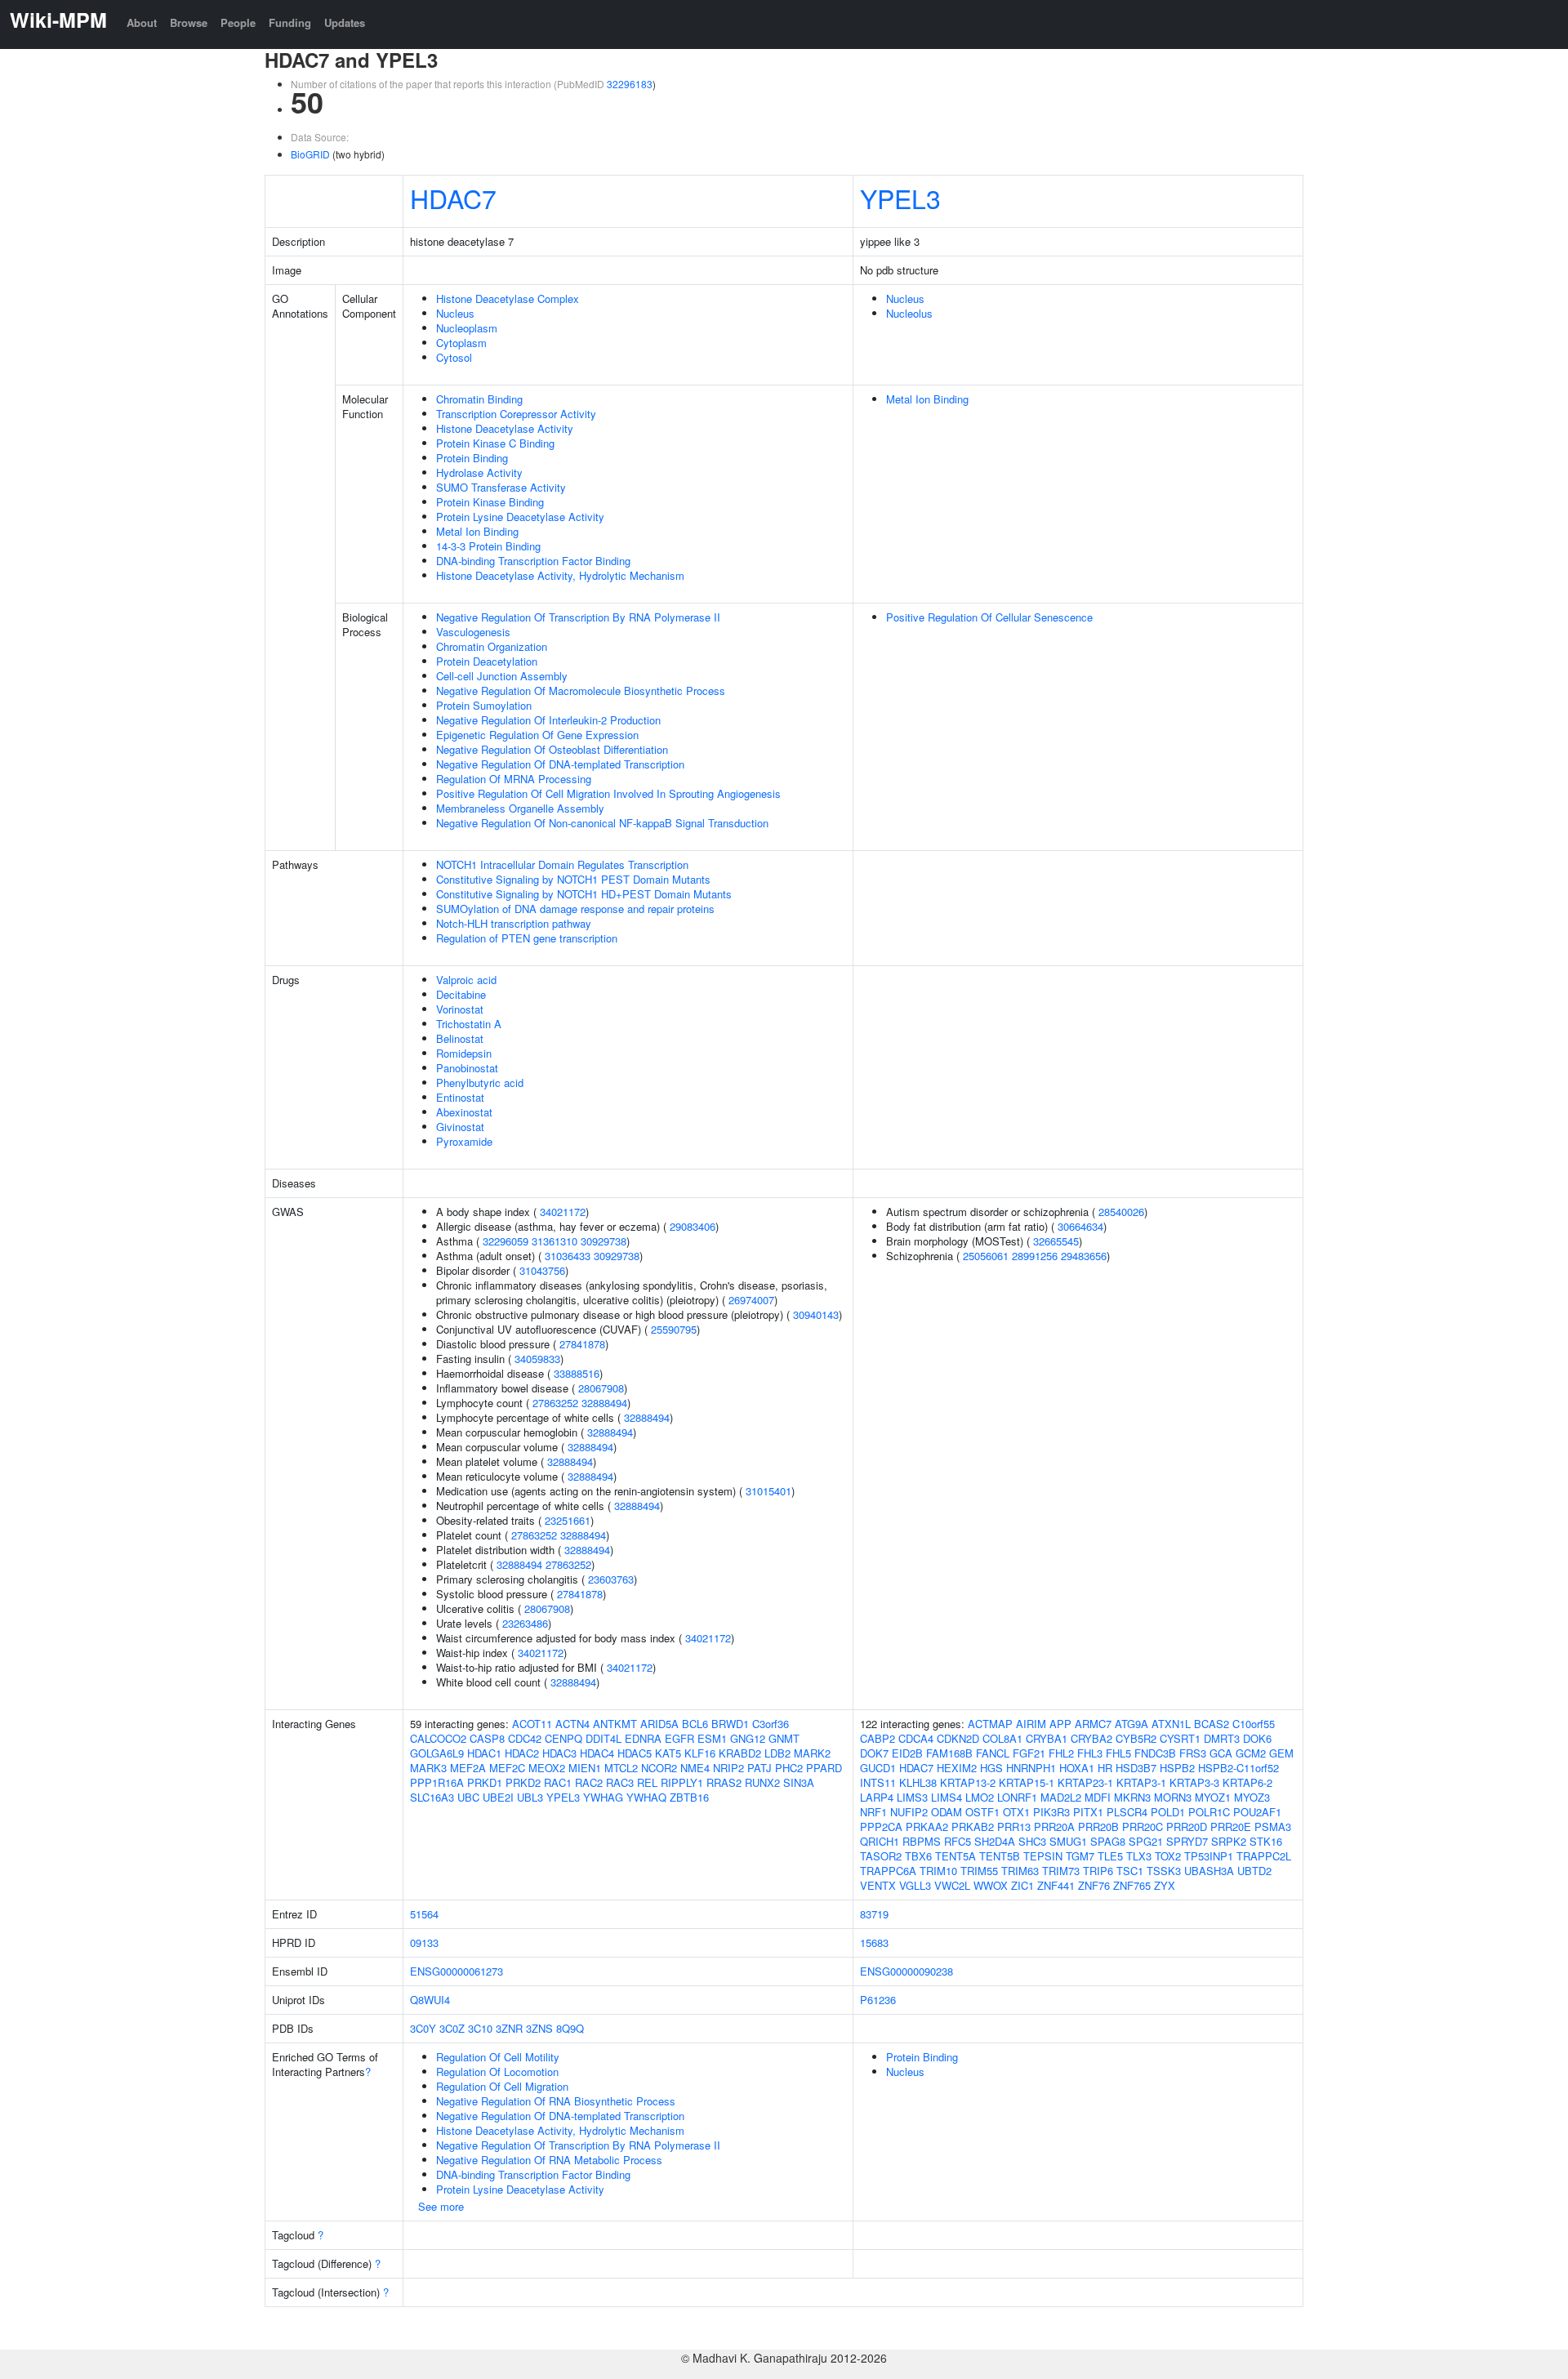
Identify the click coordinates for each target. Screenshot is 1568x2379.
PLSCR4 (1127, 1812)
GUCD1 (878, 1768)
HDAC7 (453, 198)
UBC (468, 1797)
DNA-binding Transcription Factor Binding (533, 561)
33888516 (577, 1373)
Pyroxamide (464, 1141)
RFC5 (958, 1841)
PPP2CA (881, 1827)
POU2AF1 (1257, 1812)
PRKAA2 (927, 1827)
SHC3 (1032, 1841)
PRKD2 (523, 1782)
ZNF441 (1056, 1885)
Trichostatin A (469, 1024)
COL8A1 (1002, 1738)
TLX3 (1139, 1856)
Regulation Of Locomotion (497, 2072)
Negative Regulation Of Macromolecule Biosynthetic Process (581, 691)
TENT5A (955, 1856)
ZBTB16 (689, 1797)
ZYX (1165, 1885)
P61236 (878, 2000)
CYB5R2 (1136, 1738)
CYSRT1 (1180, 1738)
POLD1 (1168, 1812)
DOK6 (1257, 1738)
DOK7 (874, 1753)
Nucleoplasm (467, 328)
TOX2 (1168, 1856)
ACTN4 (572, 1724)
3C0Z (452, 2028)
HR (1105, 1768)
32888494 (604, 1403)
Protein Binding (472, 458)
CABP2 (878, 1738)
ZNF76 (1094, 1885)
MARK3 (428, 1768)
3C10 (480, 2028)
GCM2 (1251, 1753)
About (142, 22)
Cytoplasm (461, 343)
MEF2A (468, 1768)
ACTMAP (990, 1724)
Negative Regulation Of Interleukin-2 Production (548, 720)
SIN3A (799, 1782)
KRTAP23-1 (1085, 1782)
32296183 (630, 84)
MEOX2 (547, 1768)
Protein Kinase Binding (490, 502)
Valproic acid (466, 980)
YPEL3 (900, 198)
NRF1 (873, 1812)
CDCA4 (916, 1738)
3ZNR (509, 2028)
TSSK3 (1164, 1871)
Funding (290, 22)
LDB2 (777, 1753)
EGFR (679, 1738)
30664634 (1080, 1226)
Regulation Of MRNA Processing (514, 779)
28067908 (601, 1388)
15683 (874, 1942)
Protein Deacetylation (487, 661)
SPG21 (1146, 1841)
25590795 (674, 1329)
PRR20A (1054, 1827)
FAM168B (949, 1753)
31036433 (568, 1256)
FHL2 (1061, 1753)
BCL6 (695, 1724)
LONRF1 (1017, 1797)
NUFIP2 (909, 1812)
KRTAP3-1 (1141, 1782)
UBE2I (498, 1797)
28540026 (1121, 1212)
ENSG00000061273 (457, 1971)
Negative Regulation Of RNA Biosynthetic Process (556, 2101)
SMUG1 (1068, 1841)
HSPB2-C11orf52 (1238, 1768)
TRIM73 (1061, 1871)
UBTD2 (1254, 1871)
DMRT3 (1222, 1738)
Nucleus (455, 313)
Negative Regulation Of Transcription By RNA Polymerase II (578, 617)
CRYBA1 (1047, 1738)
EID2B (907, 1753)
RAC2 (589, 1782)
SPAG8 (1108, 1841)
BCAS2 (1212, 1724)
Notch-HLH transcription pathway (514, 923)
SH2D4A (995, 1841)
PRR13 (1014, 1827)
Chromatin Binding (479, 399)
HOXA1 (1077, 1768)
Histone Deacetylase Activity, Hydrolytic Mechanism (560, 575)
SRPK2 (1229, 1841)
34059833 (537, 1359)
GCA (1221, 1753)
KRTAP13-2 (968, 1782)
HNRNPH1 (1031, 1768)
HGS (991, 1768)
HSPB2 (1177, 1768)
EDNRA (643, 1738)
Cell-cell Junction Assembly (502, 676)
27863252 (555, 1403)
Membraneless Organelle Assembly (520, 808)
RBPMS (922, 1841)
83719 (874, 1914)
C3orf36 (771, 1724)
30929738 (604, 1241)
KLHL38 (918, 1782)
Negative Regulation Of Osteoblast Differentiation (552, 749)
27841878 (582, 1344)
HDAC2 (522, 1753)
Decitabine (461, 994)
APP (1060, 1724)
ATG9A (1131, 1724)
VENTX (878, 1885)
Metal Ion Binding (477, 531)
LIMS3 (912, 1797)
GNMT (784, 1738)
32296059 (506, 1241)
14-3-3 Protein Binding (488, 546)
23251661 (568, 1520)
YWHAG (603, 1797)
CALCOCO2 (438, 1738)
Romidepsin (464, 1053)
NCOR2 (659, 1768)
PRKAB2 (973, 1827)
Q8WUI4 (430, 2000)
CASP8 (487, 1738)
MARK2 (812, 1753)
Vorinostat (460, 1009)
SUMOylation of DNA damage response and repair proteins (575, 909)
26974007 (751, 1300)
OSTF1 (982, 1812)
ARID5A (659, 1724)
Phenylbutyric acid (480, 1083)
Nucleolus (909, 313)
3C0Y (423, 2028)
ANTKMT (615, 1724)
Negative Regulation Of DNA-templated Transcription (560, 764)
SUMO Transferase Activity (501, 487)
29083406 (693, 1226)
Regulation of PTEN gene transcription (527, 938)
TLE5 (1110, 1856)
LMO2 (980, 1797)
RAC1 (558, 1782)
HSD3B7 (1136, 1768)
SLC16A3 (432, 1797)
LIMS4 (947, 1797)
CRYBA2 (1091, 1738)
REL (647, 1782)
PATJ (759, 1768)
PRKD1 (485, 1782)
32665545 (1056, 1241)
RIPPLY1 (682, 1782)
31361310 (555, 1241)
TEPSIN (1043, 1856)
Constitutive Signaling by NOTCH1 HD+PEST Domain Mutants (584, 894)
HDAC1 (484, 1753)
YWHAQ (646, 1797)
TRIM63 (1020, 1871)
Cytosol (454, 357)
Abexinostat (464, 1112)
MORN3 (1173, 1797)
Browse (189, 22)
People (238, 22)
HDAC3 (559, 1753)
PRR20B (1098, 1827)
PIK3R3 (1051, 1812)
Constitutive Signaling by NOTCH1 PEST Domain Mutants (573, 879)
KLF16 (700, 1753)
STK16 (1266, 1841)
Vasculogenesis (473, 632)
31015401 (768, 1491)
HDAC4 (597, 1753)
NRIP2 (728, 1768)
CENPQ (563, 1738)
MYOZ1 (1213, 1797)
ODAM (947, 1812)
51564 (424, 1914)
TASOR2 (881, 1856)
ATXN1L (1171, 1724)
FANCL (993, 1753)
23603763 (611, 1579)
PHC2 (789, 1768)
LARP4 (877, 1797)
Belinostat (460, 1038)
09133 (424, 1942)
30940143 (816, 1314)
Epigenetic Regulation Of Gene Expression (537, 735)
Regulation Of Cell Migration (502, 2086)
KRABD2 (740, 1753)
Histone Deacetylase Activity (505, 428)
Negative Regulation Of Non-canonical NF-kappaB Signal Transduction (602, 823)
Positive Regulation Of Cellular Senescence (989, 617)
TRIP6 (1098, 1871)
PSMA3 (1273, 1827)
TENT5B (1000, 1856)
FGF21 (1029, 1753)
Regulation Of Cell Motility (498, 2057)
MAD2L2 (1061, 1797)
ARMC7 (1093, 1724)
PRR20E (1231, 1827)
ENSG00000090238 (906, 1971)
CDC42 (525, 1738)
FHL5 (1118, 1753)
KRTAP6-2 (1247, 1782)
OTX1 (1016, 1812)
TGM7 (1080, 1856)
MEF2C (507, 1768)
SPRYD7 (1187, 1841)
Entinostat (460, 1097)
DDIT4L (604, 1738)
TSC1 (1130, 1871)
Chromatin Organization (492, 646)
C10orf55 (1254, 1724)
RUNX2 (762, 1782)
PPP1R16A (437, 1782)
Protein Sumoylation (484, 705)
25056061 (986, 1256)
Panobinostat (467, 1068)
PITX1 (1088, 1812)
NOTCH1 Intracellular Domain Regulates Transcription (562, 864)
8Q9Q (570, 2028)
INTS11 (878, 1782)
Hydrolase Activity (479, 472)
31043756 (542, 1270)
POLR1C (1209, 1812)
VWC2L (952, 1885)
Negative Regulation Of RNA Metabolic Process (549, 2160)
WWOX (991, 1885)
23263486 (525, 1623)
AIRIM (1031, 1724)
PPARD (824, 1768)
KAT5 (668, 1753)
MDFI (1098, 1797)
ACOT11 (532, 1724)
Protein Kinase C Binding (495, 443)
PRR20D (1187, 1827)
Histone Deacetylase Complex (508, 298)
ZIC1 (1022, 1885)
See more (441, 2206)
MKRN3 (1132, 1797)
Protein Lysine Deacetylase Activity (520, 517)
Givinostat (460, 1127)
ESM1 (712, 1738)
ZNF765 (1132, 1885)
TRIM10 (938, 1871)
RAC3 (620, 1782)
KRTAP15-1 (1027, 1782)
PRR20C (1143, 1827)
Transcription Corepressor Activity (516, 414)
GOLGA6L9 (437, 1753)
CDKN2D (958, 1738)
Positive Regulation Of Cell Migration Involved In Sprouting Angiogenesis (608, 793)
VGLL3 (915, 1885)
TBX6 (918, 1856)
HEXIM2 (957, 1768)
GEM (1281, 1753)
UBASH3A (1209, 1871)
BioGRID (310, 154)
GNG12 (748, 1738)
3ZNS (539, 2028)
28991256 (1035, 1256)
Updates (345, 22)
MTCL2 (621, 1768)
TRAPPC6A (888, 1871)
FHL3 (1090, 1753)
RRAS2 (724, 1782)
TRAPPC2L (1264, 1856)
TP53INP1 (1209, 1856)
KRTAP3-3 (1194, 1782)
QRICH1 (880, 1841)
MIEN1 (585, 1768)
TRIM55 (979, 1871)
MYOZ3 (1252, 1797)
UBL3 (530, 1797)
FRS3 (1193, 1753)
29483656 (1084, 1256)
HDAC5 (635, 1753)
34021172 (563, 1212)
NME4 (695, 1768)
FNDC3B (1155, 1753)
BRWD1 (730, 1724)
